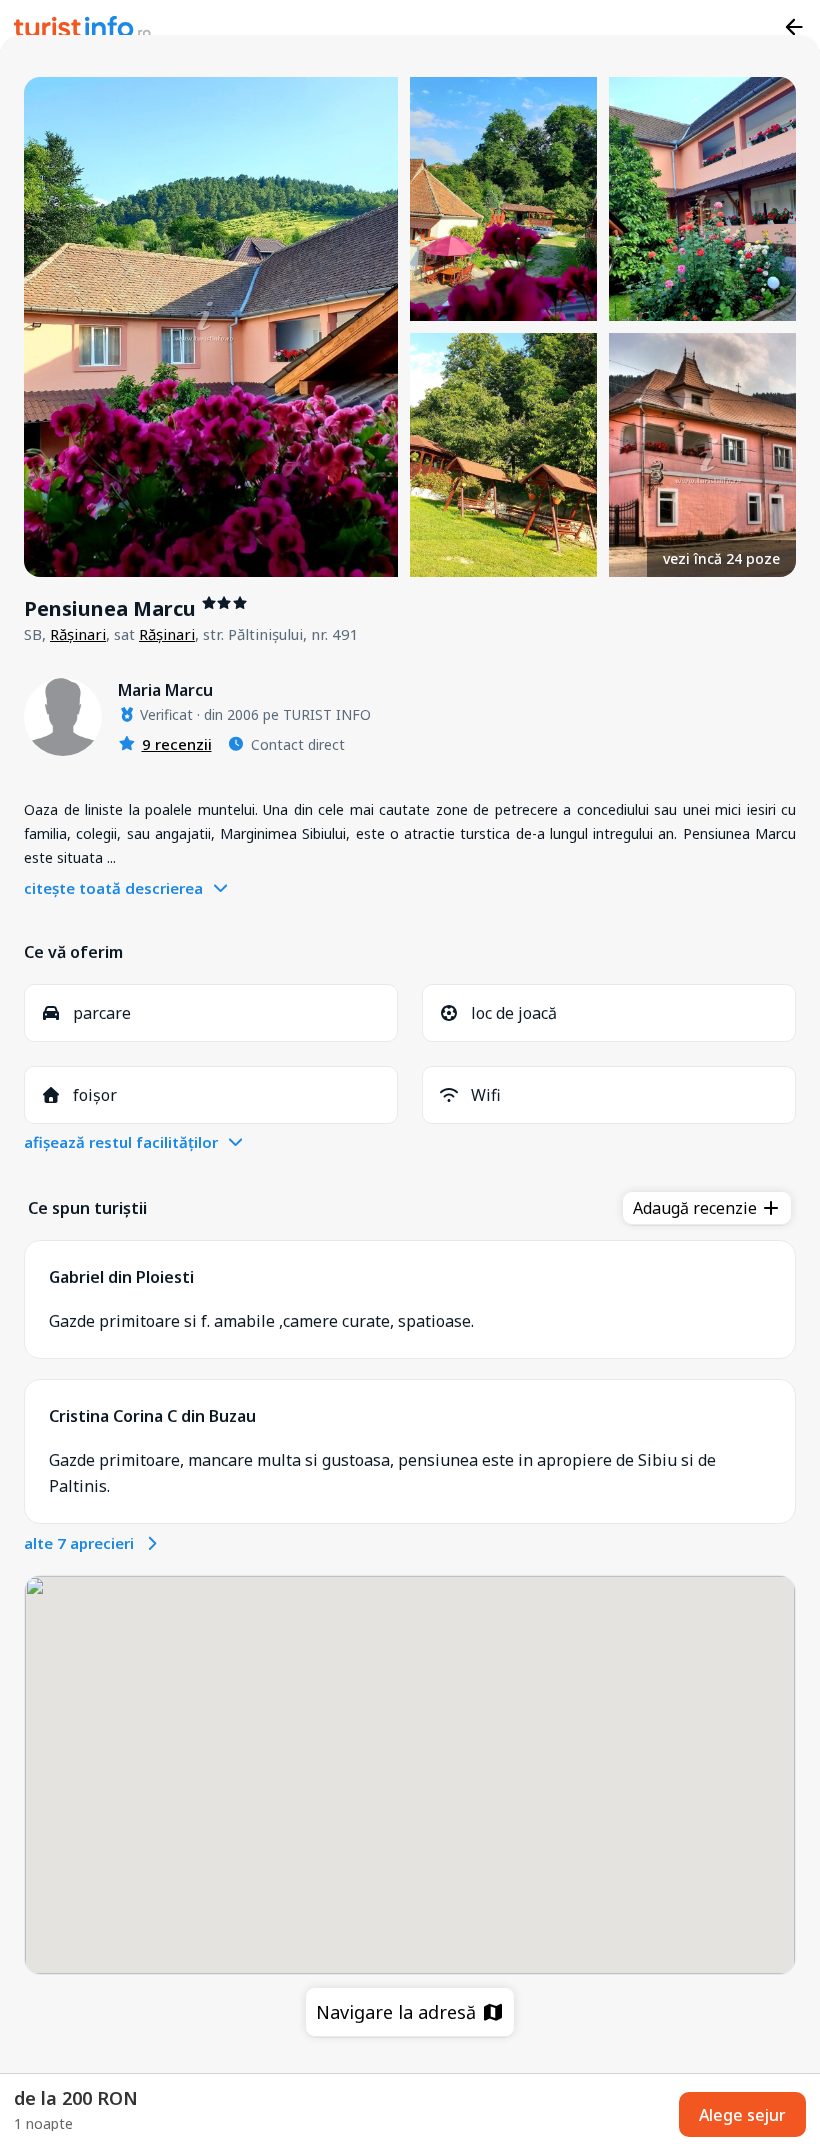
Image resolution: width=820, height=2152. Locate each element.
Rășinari (78, 634)
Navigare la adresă (398, 2012)
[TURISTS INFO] (83, 30)
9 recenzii (177, 744)
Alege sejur (742, 2115)
